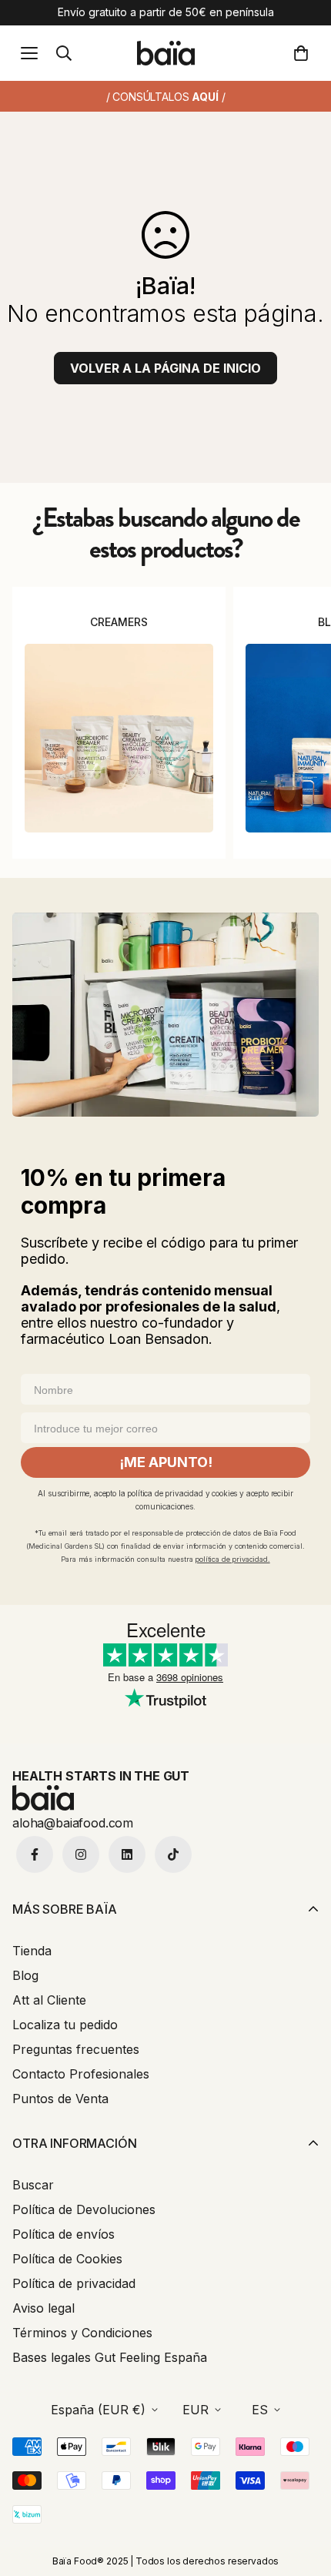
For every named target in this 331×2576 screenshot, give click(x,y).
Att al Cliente (49, 2000)
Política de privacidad (74, 2283)
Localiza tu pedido (65, 2025)
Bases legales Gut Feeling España (110, 2357)
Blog (25, 1975)
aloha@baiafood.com (73, 1823)
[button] (304, 53)
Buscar (33, 2185)
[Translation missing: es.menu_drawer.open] (29, 53)
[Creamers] (119, 738)
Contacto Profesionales (81, 2074)
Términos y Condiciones (82, 2333)
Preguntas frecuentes (76, 2049)
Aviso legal (43, 2308)
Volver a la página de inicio (165, 368)
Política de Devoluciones (84, 2209)
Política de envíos (64, 2234)
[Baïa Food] (166, 53)
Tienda (32, 1951)
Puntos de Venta (60, 2099)
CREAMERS (119, 622)
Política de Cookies (67, 2259)
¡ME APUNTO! (166, 1462)
